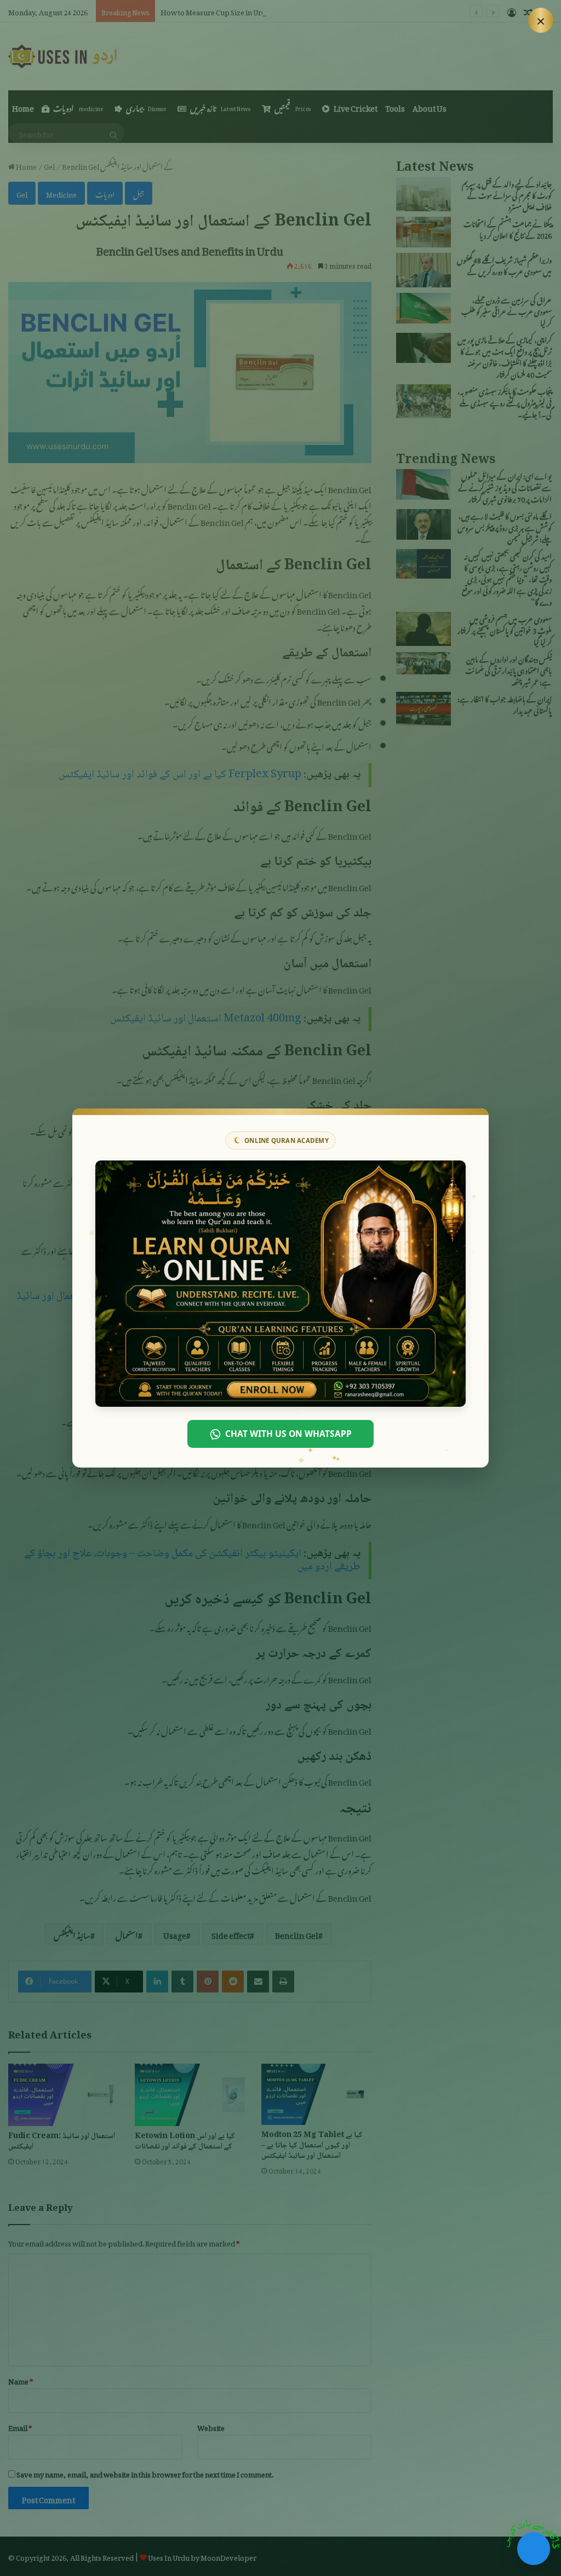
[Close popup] (541, 20)
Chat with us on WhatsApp (288, 1434)
